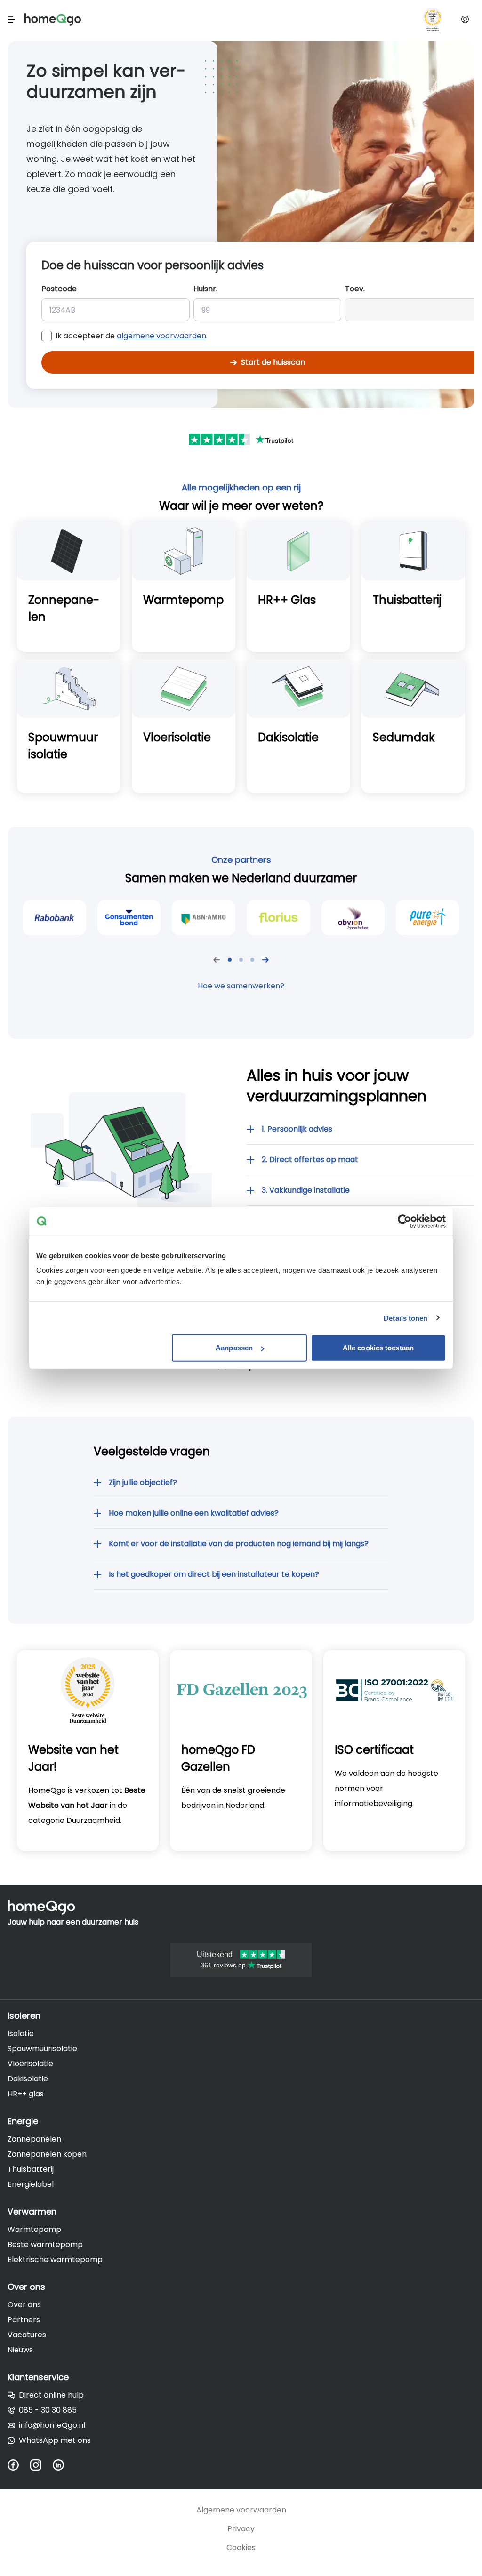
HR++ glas (26, 2094)
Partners (24, 2320)
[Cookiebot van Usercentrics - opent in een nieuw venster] (405, 1221)
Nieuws (20, 2350)
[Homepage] (53, 20)
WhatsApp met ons (55, 2440)
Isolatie (21, 2034)
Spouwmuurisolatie (42, 2049)
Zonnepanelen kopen (47, 2154)
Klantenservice (38, 2377)
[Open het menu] (11, 19)
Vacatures (27, 2335)
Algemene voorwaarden (241, 2510)
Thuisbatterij (31, 2169)
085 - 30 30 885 (48, 2410)
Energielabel (31, 2184)
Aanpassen (234, 1348)
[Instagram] (41, 2465)
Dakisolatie (28, 2079)
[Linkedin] (64, 2465)
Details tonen (406, 1318)
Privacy (241, 2529)
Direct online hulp (51, 2395)
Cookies (241, 2548)
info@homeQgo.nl (52, 2425)
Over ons (24, 2305)
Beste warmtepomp (45, 2244)
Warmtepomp (34, 2229)
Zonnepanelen (34, 2139)
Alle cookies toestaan (378, 1348)
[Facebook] (19, 2465)
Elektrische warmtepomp (55, 2259)
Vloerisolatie (30, 2064)
